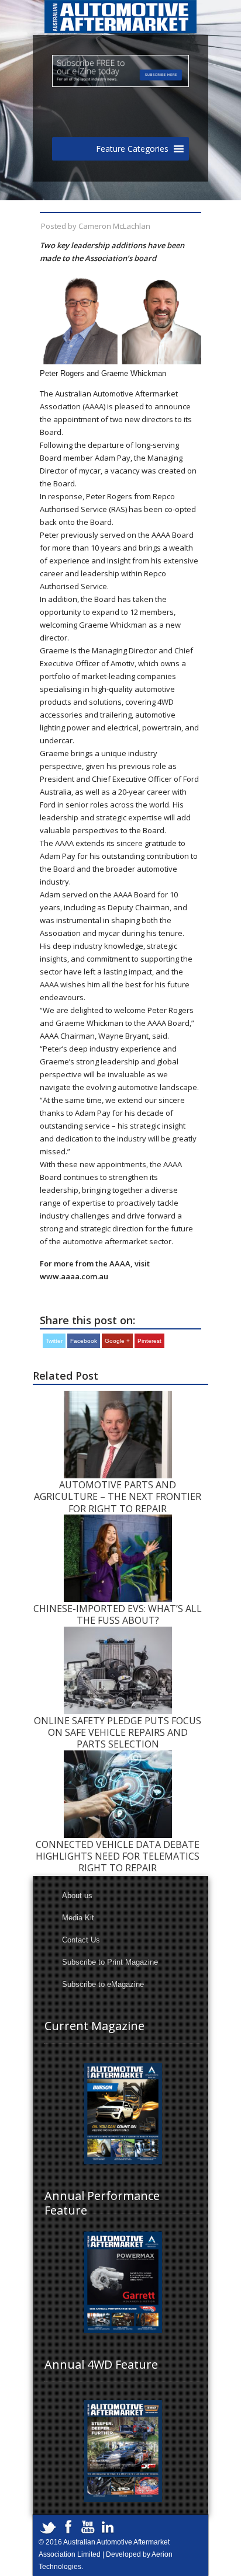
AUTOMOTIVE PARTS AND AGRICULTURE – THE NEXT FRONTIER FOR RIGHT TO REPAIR (118, 1497)
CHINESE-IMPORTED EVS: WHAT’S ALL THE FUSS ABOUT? (118, 1614)
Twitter (54, 1341)
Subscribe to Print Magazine (110, 1962)
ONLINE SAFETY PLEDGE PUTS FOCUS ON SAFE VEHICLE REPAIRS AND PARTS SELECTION (118, 1733)
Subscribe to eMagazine (103, 1984)
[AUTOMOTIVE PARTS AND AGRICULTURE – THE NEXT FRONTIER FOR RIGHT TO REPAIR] (118, 1396)
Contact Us (81, 1940)
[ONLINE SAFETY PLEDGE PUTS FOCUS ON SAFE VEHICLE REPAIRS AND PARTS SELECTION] (118, 1632)
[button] (132, 149)
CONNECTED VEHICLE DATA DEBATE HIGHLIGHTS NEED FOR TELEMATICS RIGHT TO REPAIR (118, 1856)
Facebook (84, 1341)
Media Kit (78, 1918)
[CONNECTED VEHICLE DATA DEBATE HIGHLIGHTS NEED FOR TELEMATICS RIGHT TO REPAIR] (118, 1756)
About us (77, 1896)
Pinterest (149, 1341)
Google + (117, 1341)
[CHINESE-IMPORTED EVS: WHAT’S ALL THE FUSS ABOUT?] (118, 1520)
